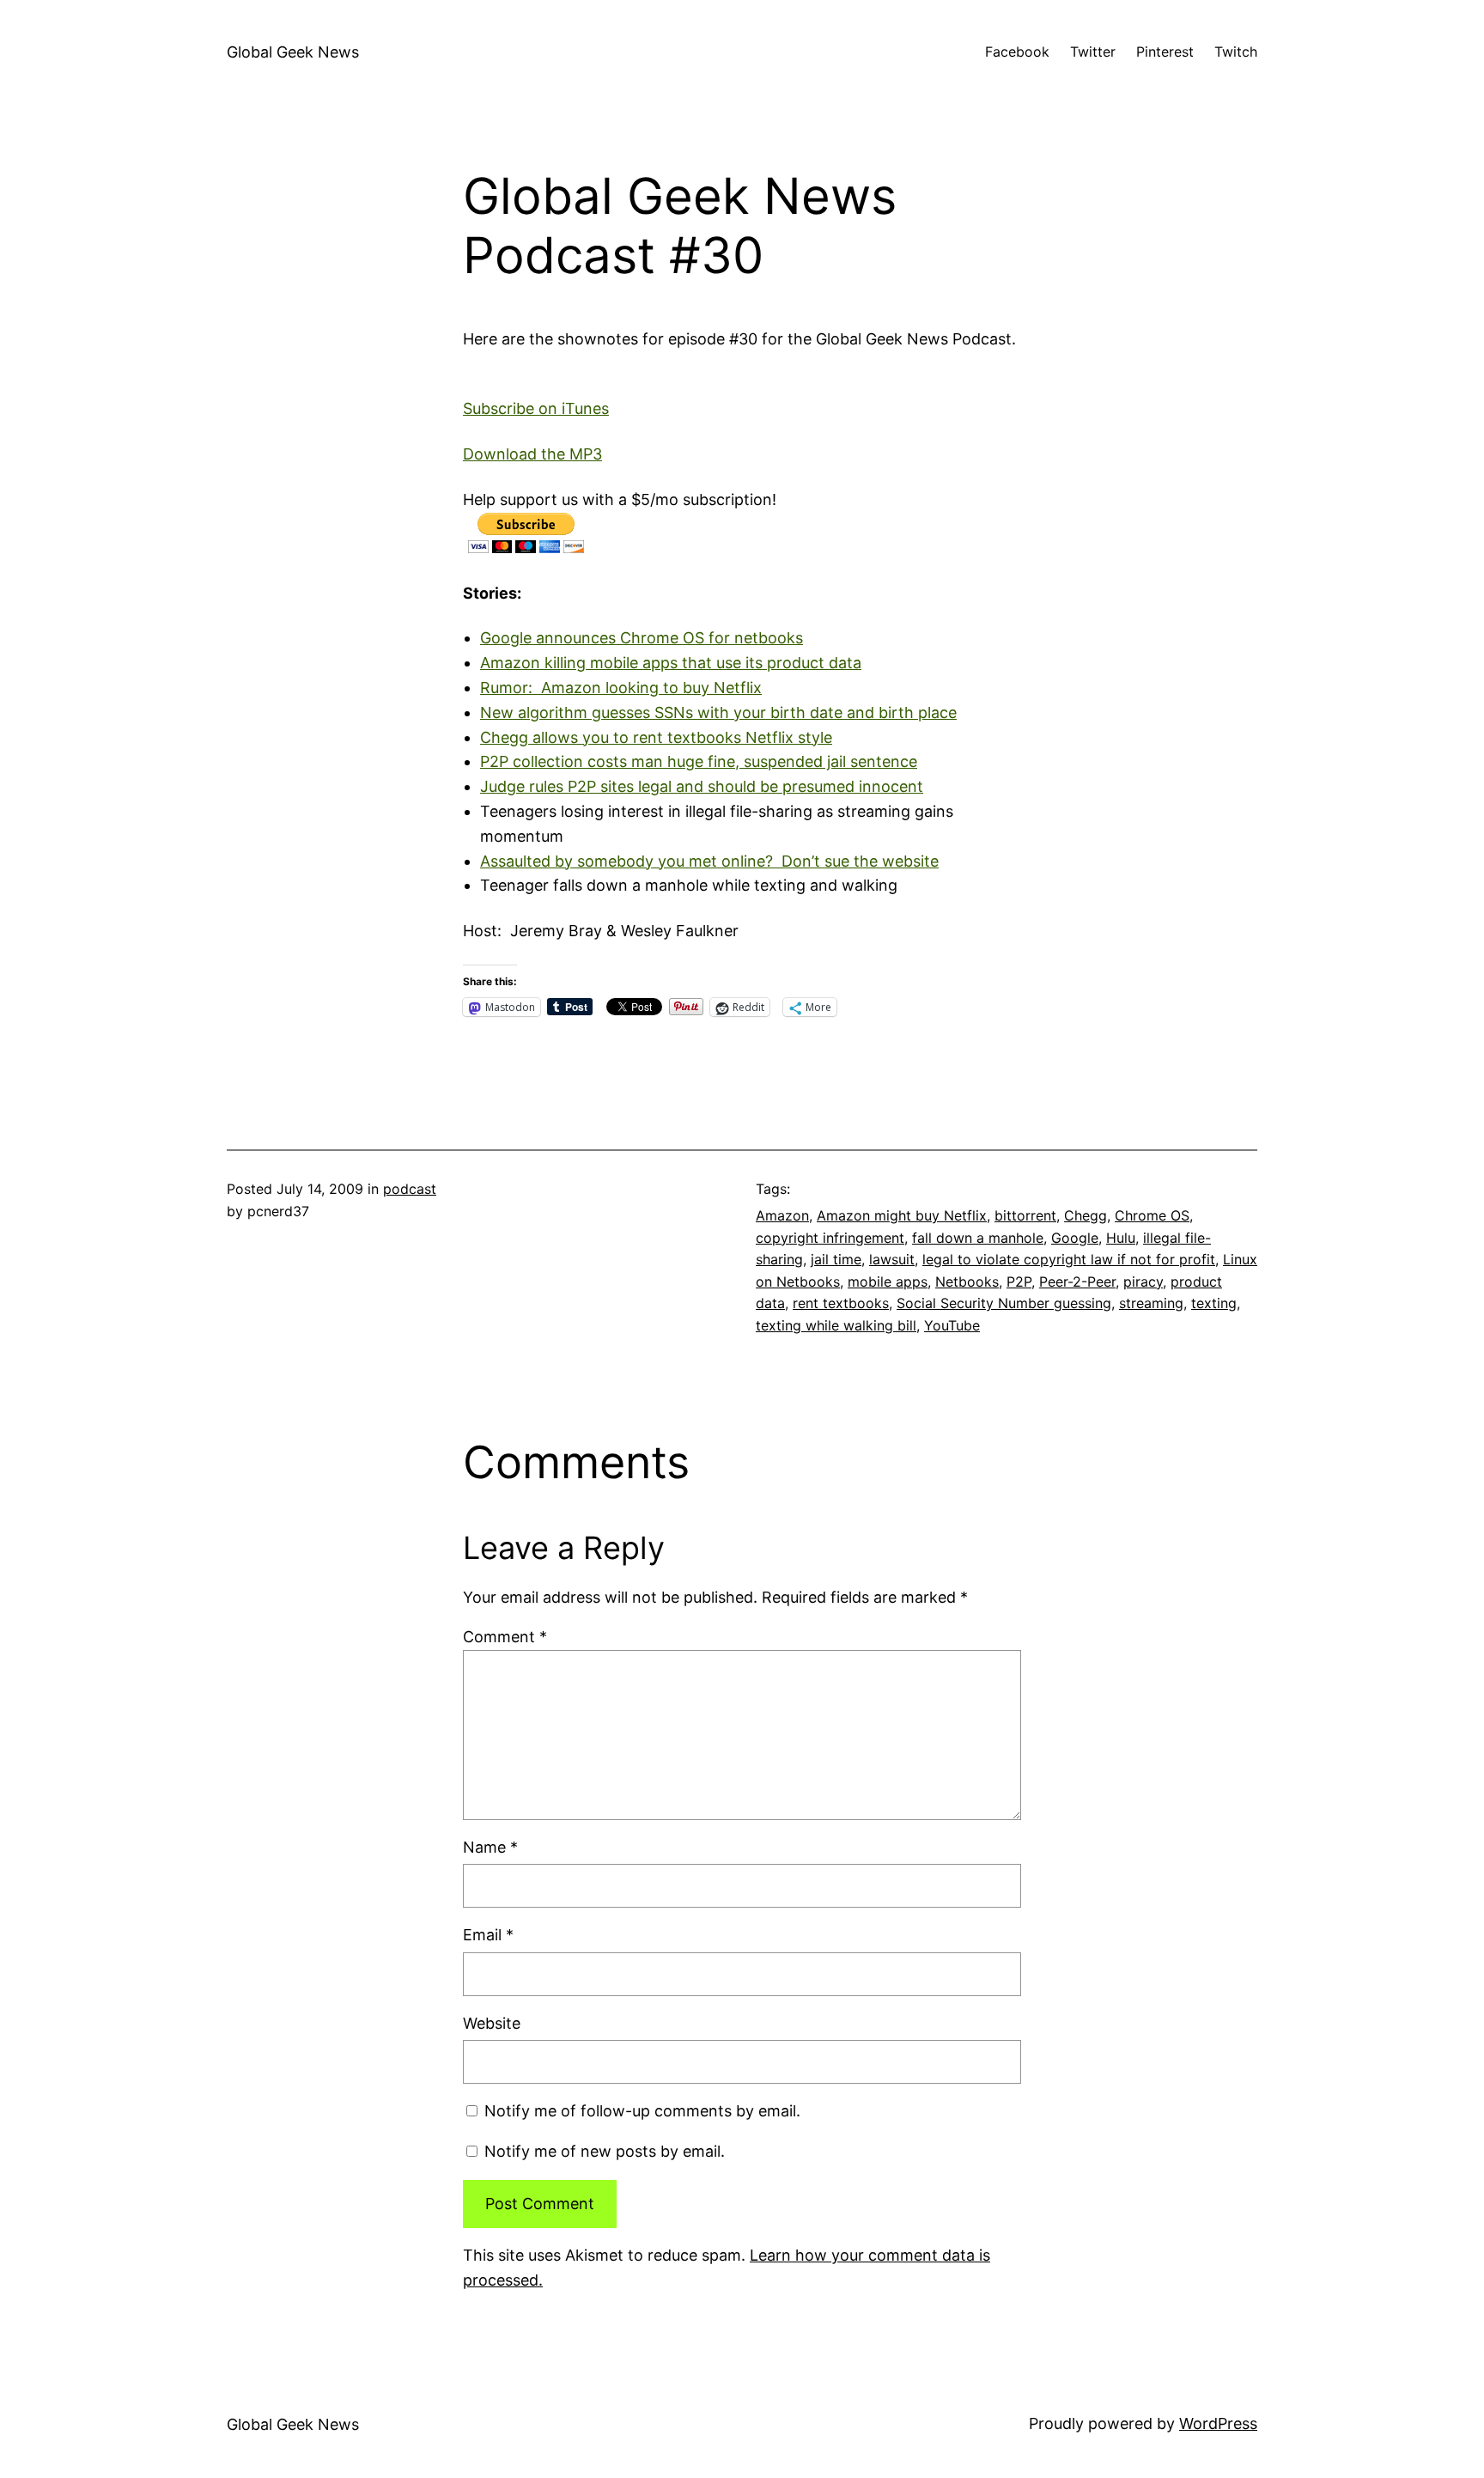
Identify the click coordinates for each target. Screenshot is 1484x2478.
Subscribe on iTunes (536, 408)
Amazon (782, 1215)
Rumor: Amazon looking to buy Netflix (621, 688)
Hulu (1121, 1238)
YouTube (952, 1325)
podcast (410, 1189)
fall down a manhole (978, 1238)
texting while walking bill (836, 1325)
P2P (1019, 1282)
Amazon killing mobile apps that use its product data (671, 663)
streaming (1151, 1303)
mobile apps (888, 1282)
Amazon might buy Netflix (902, 1215)
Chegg (1086, 1215)
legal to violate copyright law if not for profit (1069, 1259)
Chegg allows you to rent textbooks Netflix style (656, 737)
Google (1075, 1238)
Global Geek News (293, 52)
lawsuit (892, 1259)
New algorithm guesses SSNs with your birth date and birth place (718, 712)
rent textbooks (841, 1303)
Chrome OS (1152, 1215)
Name (490, 1847)
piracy (1143, 1282)
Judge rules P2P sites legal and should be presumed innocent (702, 786)
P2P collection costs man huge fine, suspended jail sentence (699, 761)
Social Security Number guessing (1004, 1303)
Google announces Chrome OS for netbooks (642, 638)
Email (488, 1935)
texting (1214, 1303)
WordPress (1218, 2423)
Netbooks (967, 1282)
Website (492, 2023)
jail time (836, 1259)
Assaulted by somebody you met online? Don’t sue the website (709, 861)
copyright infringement (830, 1238)
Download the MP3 (532, 454)
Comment (505, 1637)
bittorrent (1025, 1215)
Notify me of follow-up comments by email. (642, 2111)
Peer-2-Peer (1077, 1282)
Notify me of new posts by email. (605, 2151)
